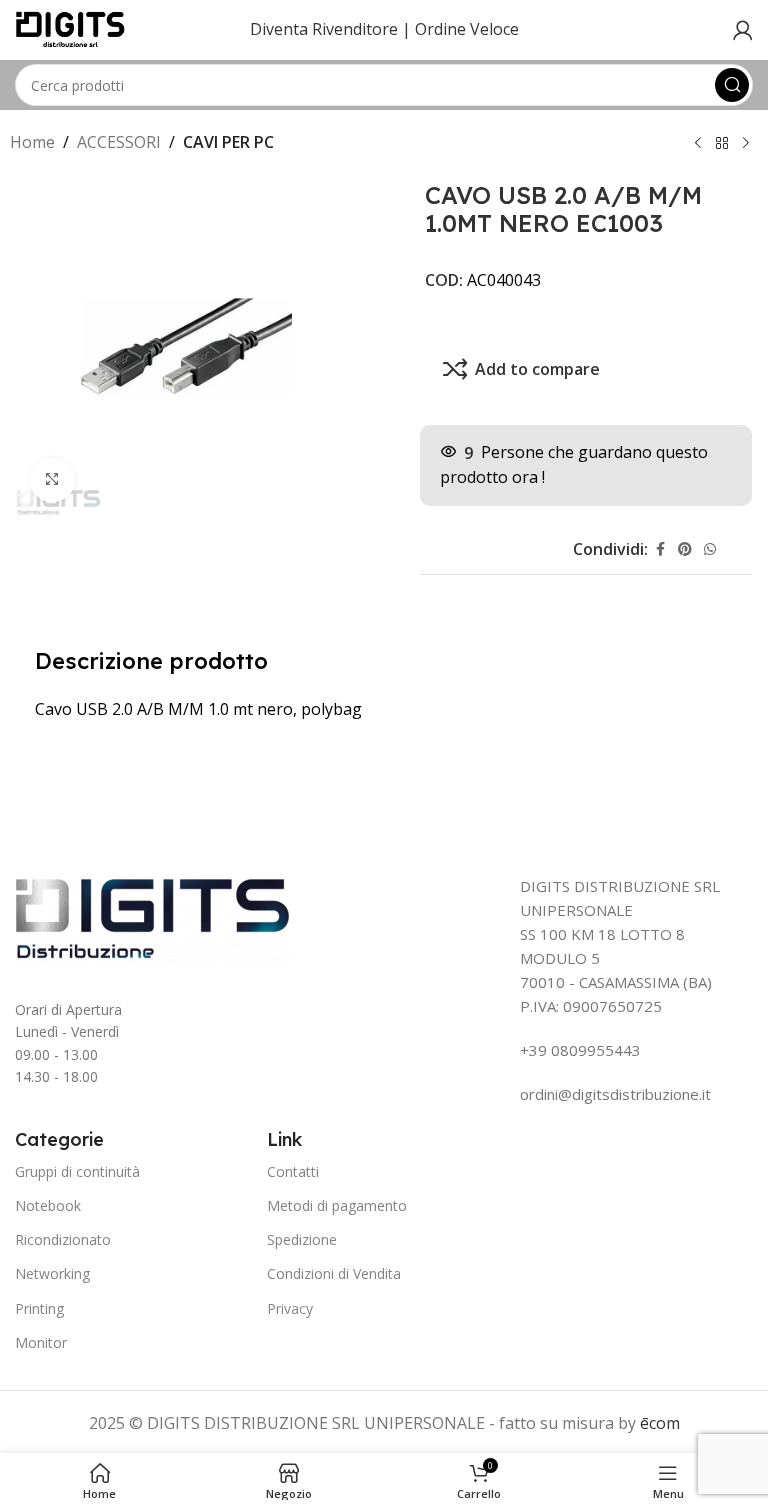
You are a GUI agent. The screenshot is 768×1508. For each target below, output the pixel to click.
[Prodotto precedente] (698, 144)
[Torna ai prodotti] (722, 144)
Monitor (41, 1342)
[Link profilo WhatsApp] (710, 549)
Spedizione (302, 1239)
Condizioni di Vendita (334, 1273)
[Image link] (152, 917)
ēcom (660, 1423)
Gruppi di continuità (77, 1171)
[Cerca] (732, 85)
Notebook (48, 1205)
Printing (39, 1308)
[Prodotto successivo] (746, 144)
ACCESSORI (119, 142)
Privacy (290, 1308)
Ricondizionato (63, 1239)
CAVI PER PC (228, 142)
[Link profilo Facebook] (660, 549)
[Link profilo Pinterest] (685, 549)
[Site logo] (70, 28)
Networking (52, 1273)
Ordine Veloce (467, 29)
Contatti (293, 1171)
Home (32, 142)
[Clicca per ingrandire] (52, 480)
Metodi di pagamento (337, 1205)
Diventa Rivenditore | (330, 29)
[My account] (743, 30)
